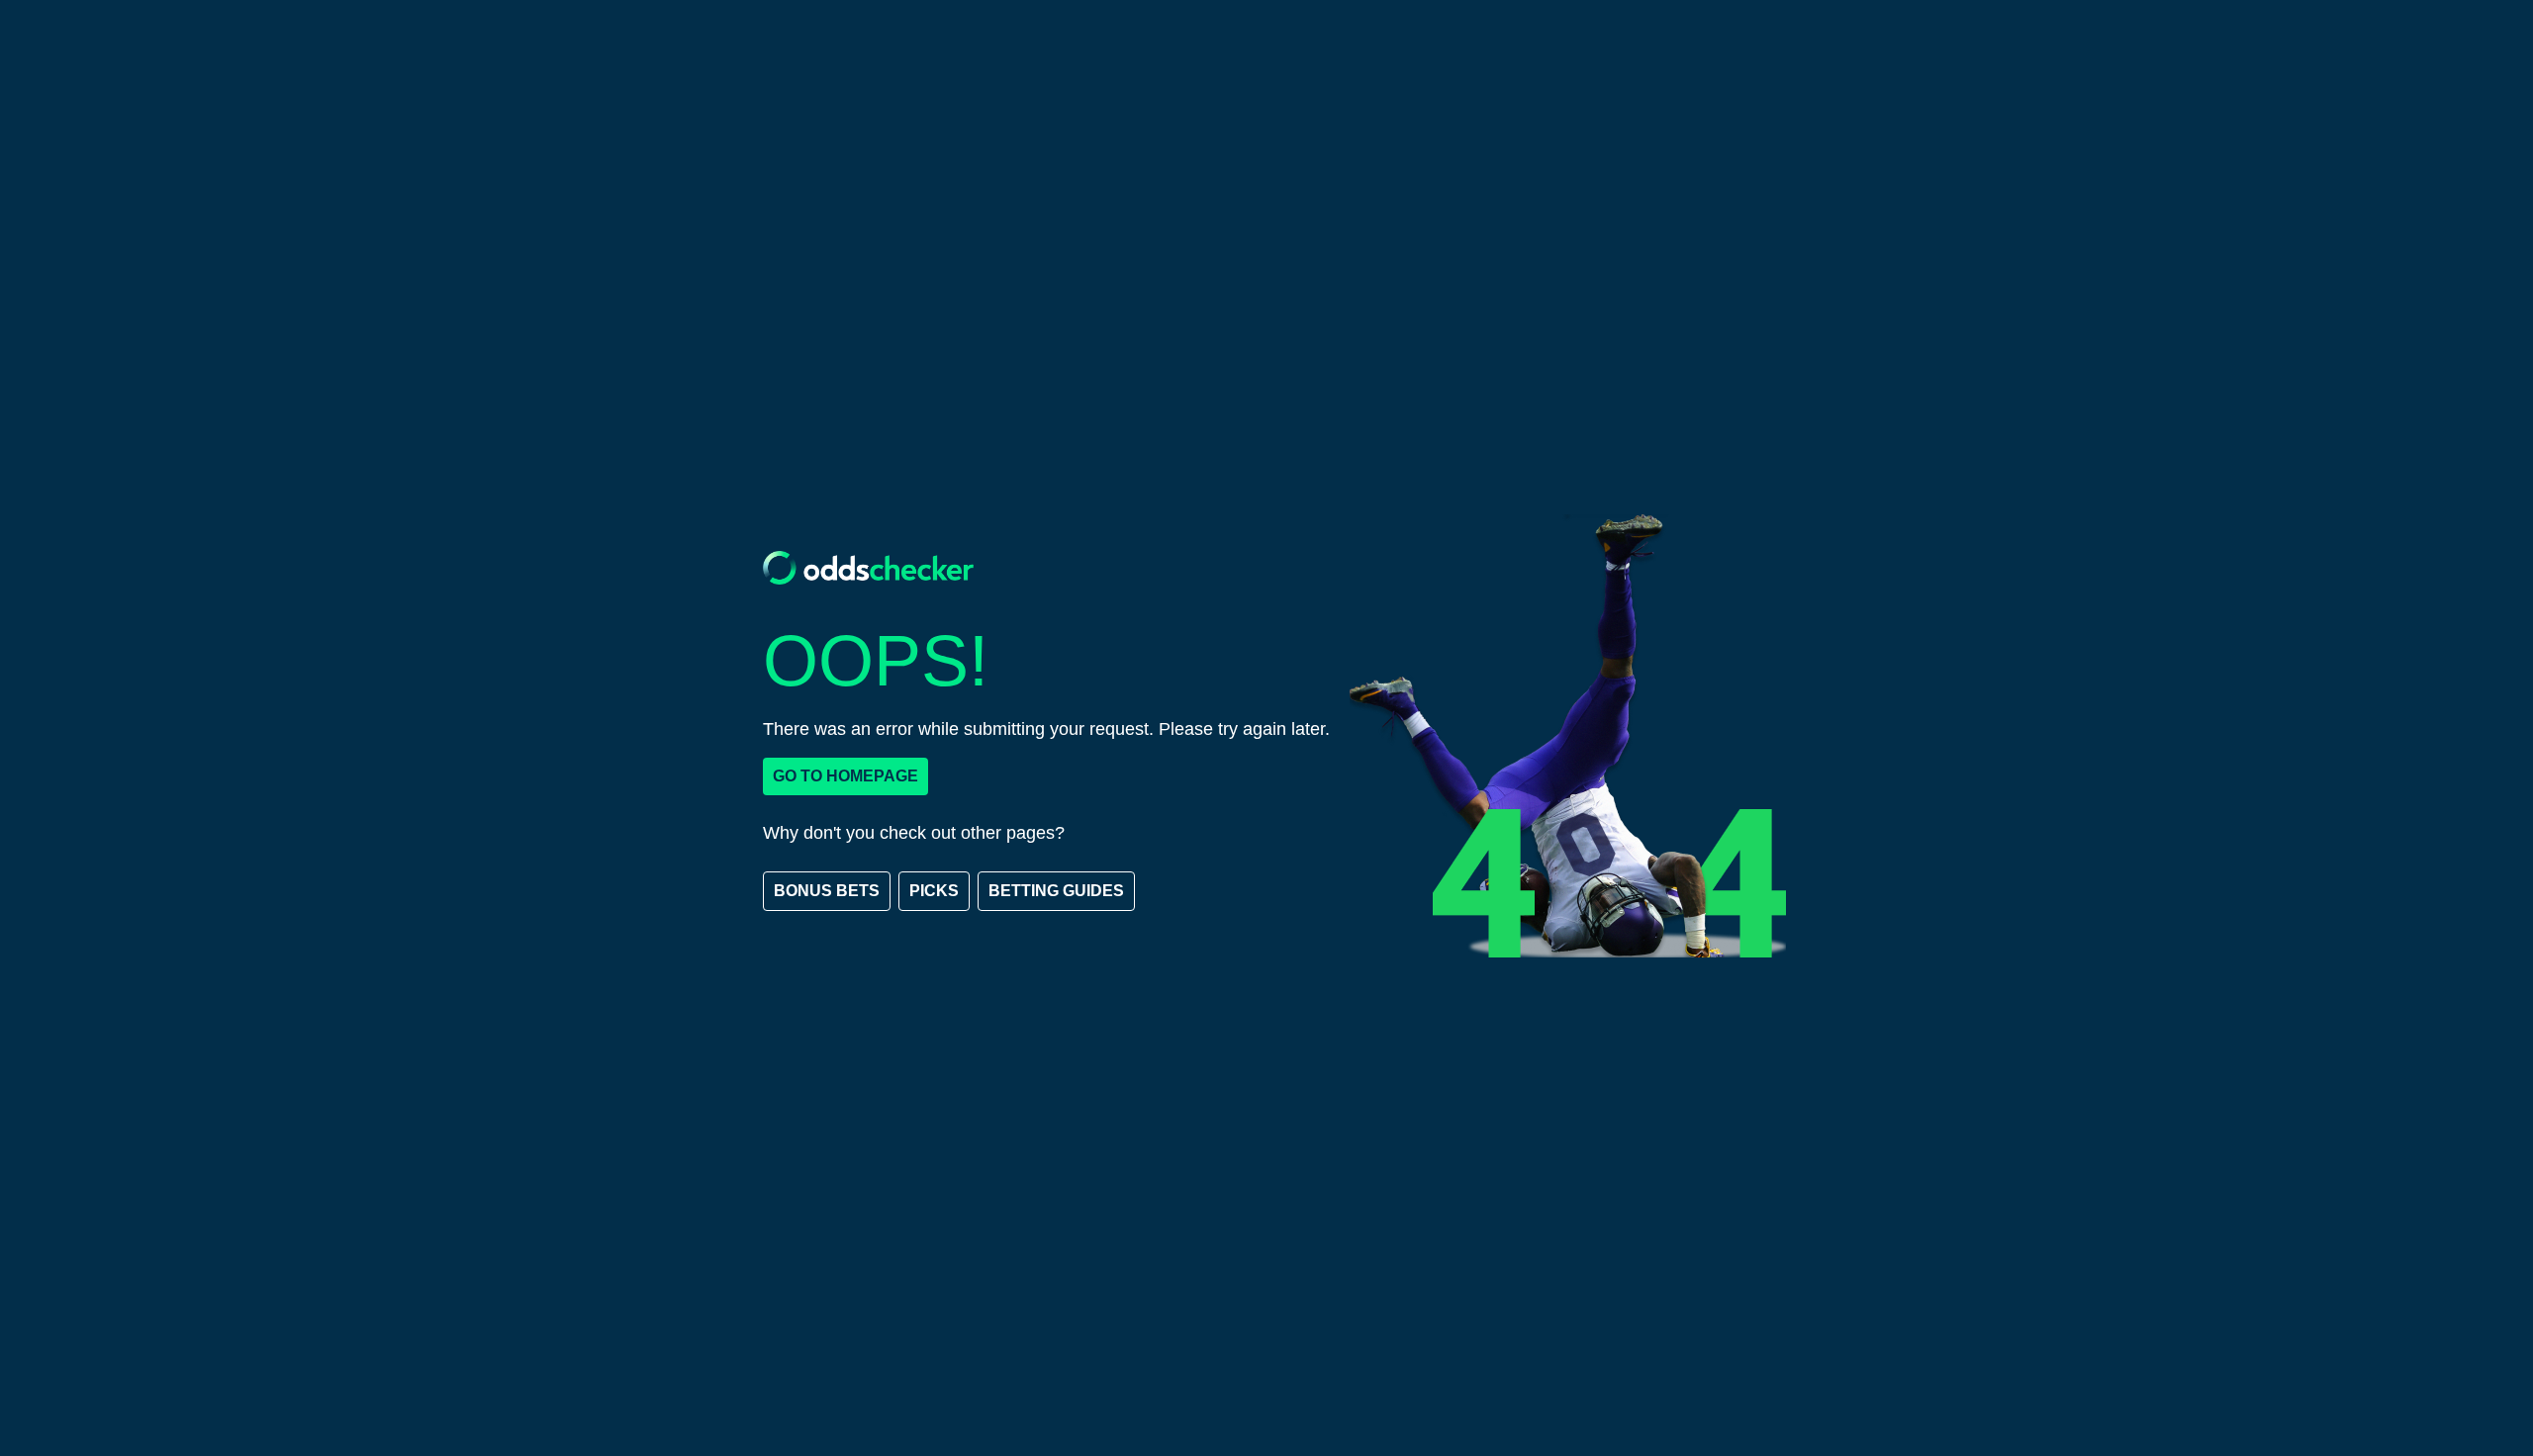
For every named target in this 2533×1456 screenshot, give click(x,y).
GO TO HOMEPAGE (845, 776)
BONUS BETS (827, 891)
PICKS (934, 891)
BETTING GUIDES (1056, 891)
